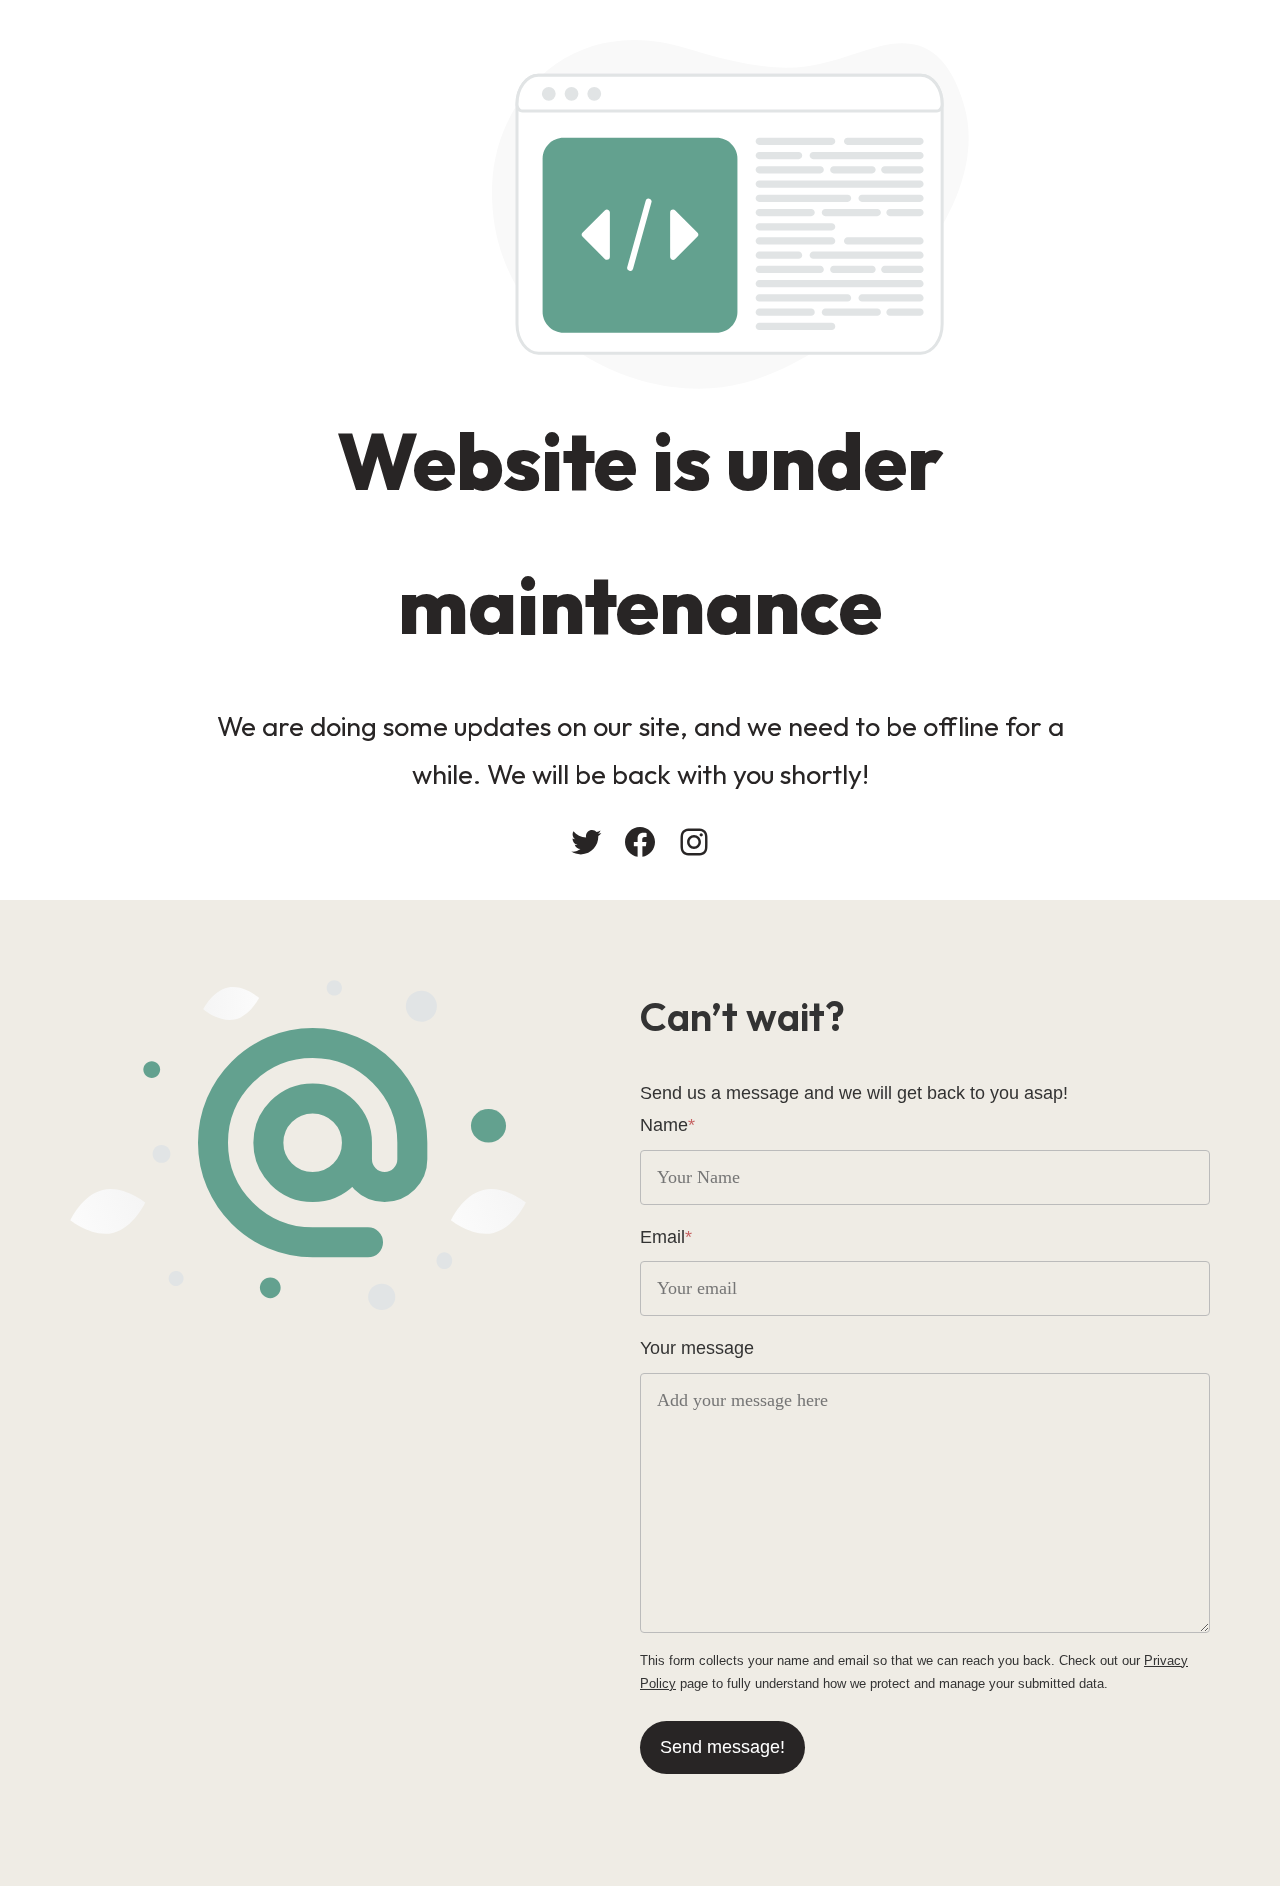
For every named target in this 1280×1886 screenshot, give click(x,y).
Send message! (722, 1747)
